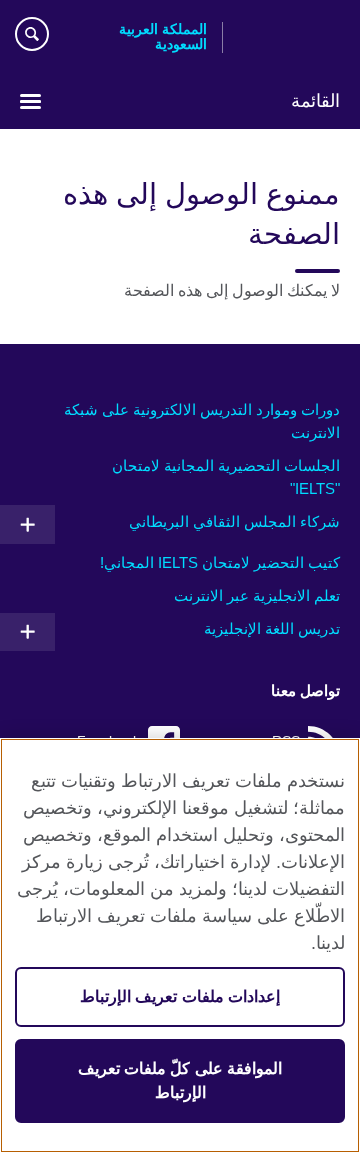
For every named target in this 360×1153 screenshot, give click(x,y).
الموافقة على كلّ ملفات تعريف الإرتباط (180, 1080)
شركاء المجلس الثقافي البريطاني (234, 521)
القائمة (315, 101)
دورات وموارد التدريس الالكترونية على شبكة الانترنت (202, 421)
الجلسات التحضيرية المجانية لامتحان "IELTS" (226, 477)
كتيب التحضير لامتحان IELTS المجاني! (220, 562)
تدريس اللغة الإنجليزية (272, 628)
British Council (289, 37)
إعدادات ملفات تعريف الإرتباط (179, 996)
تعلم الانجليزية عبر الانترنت (257, 595)
